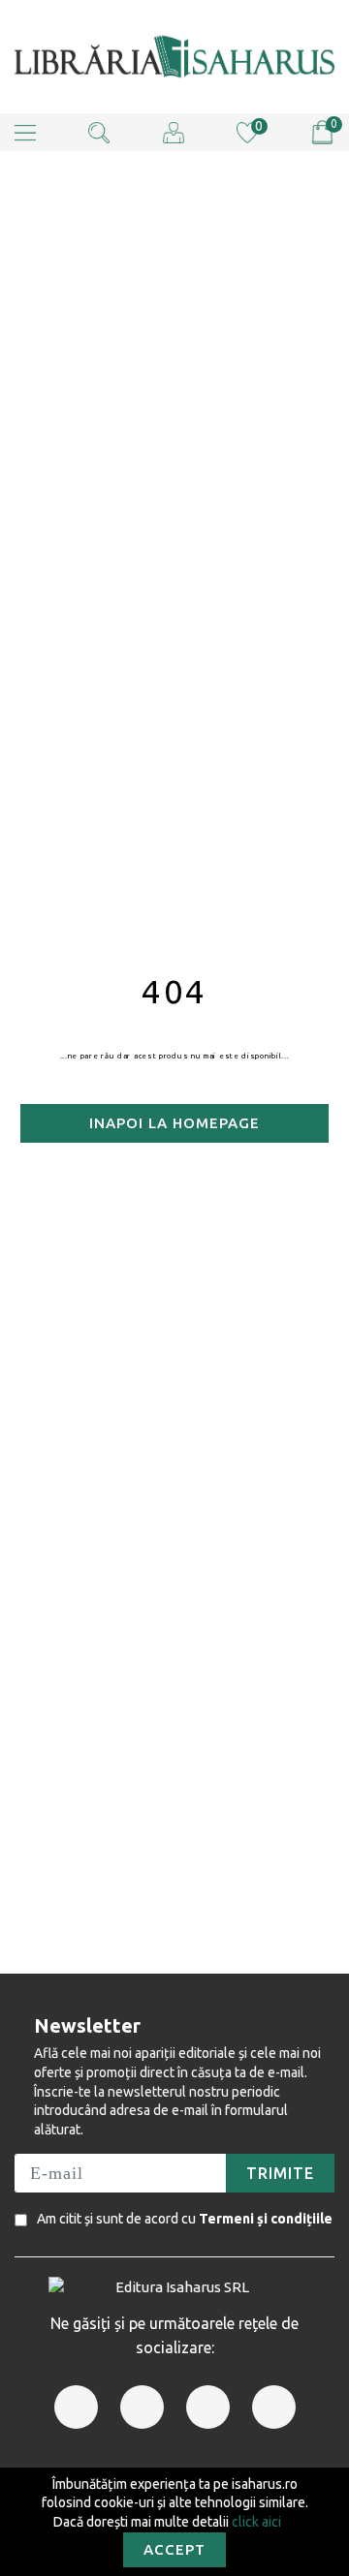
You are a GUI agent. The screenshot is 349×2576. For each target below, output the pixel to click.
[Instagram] (142, 2407)
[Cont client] (174, 131)
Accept (174, 2549)
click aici (256, 2522)
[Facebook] (76, 2407)
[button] (25, 132)
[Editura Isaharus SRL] (174, 57)
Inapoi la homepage (174, 1123)
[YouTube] (274, 2407)
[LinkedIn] (208, 2407)
